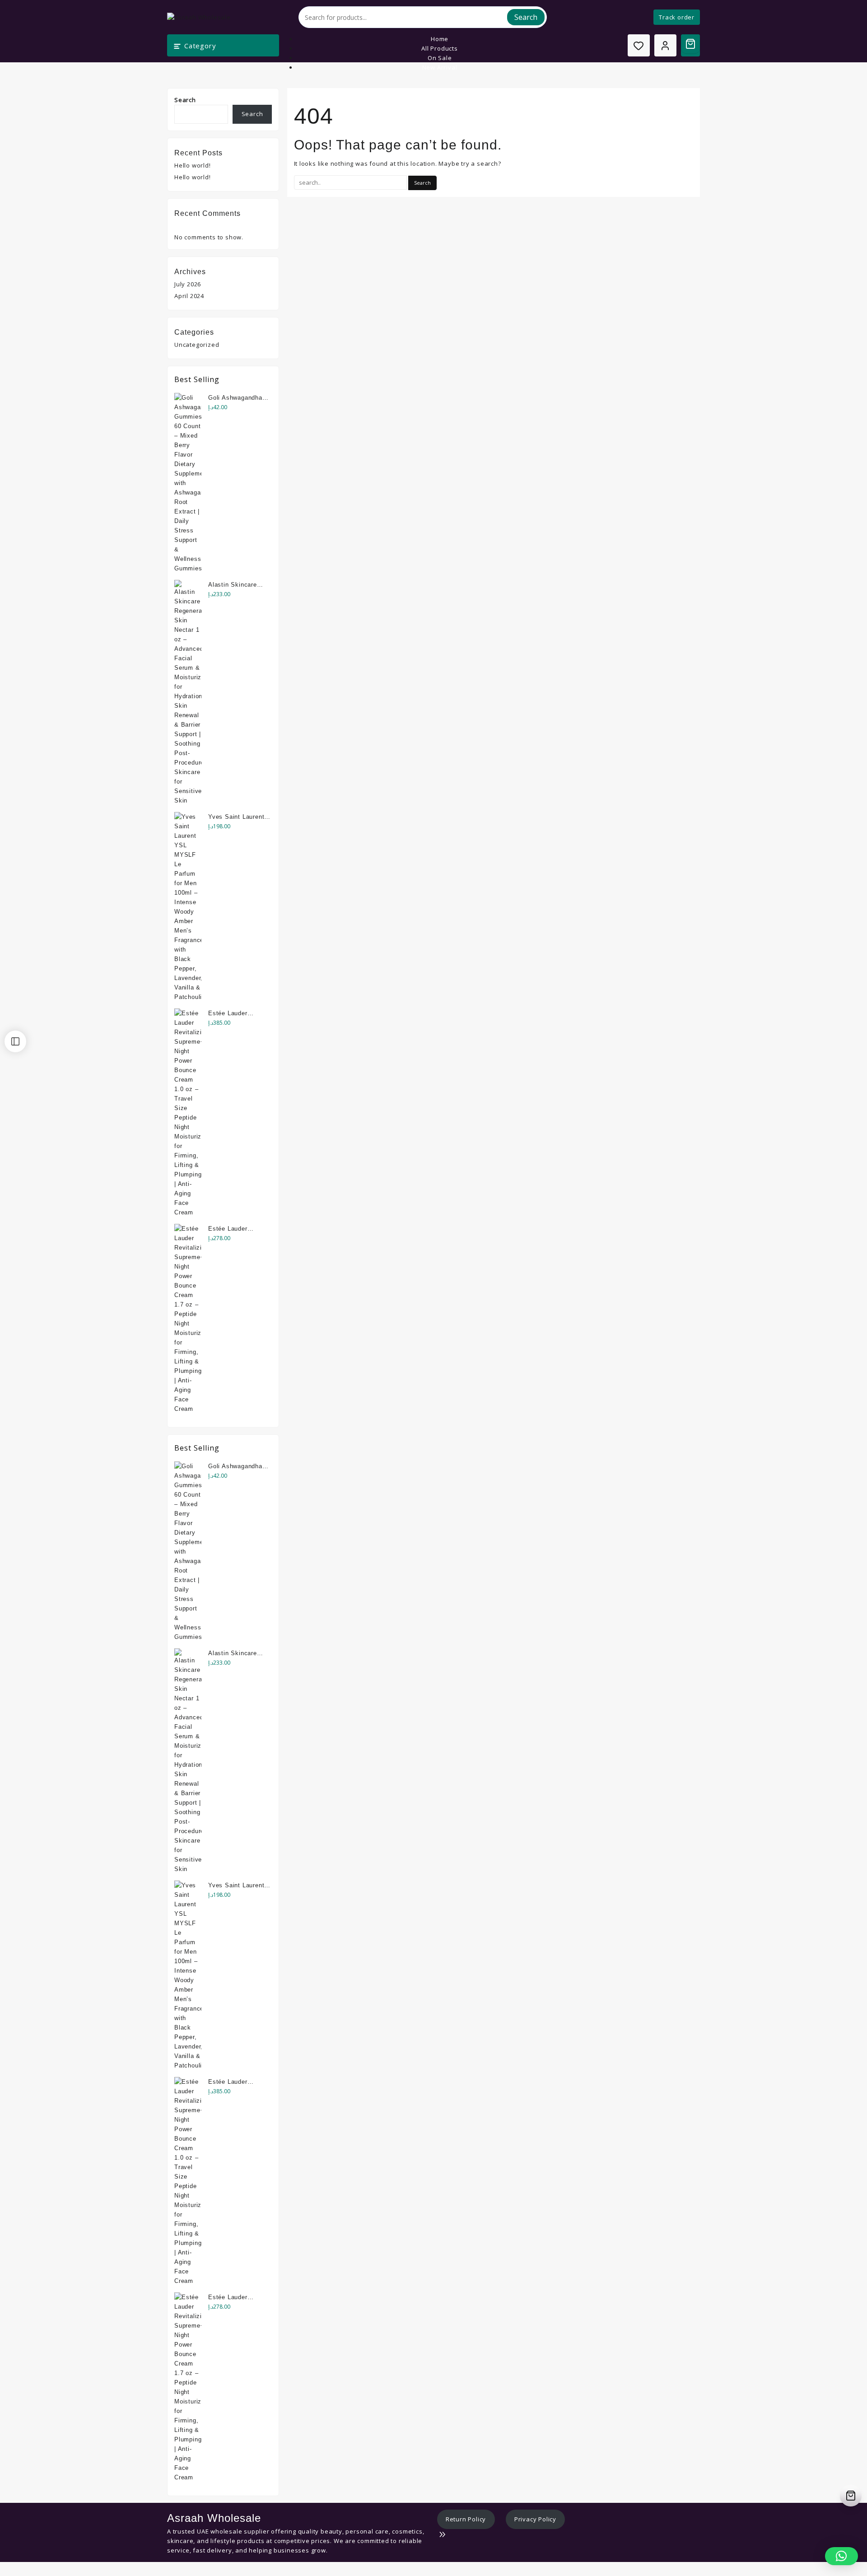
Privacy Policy (535, 2519)
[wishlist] (639, 45)
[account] (665, 45)
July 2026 (188, 284)
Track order (677, 17)
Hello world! (193, 165)
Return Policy (466, 2519)
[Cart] (690, 44)
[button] (841, 2556)
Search (526, 17)
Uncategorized (197, 345)
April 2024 (189, 296)
